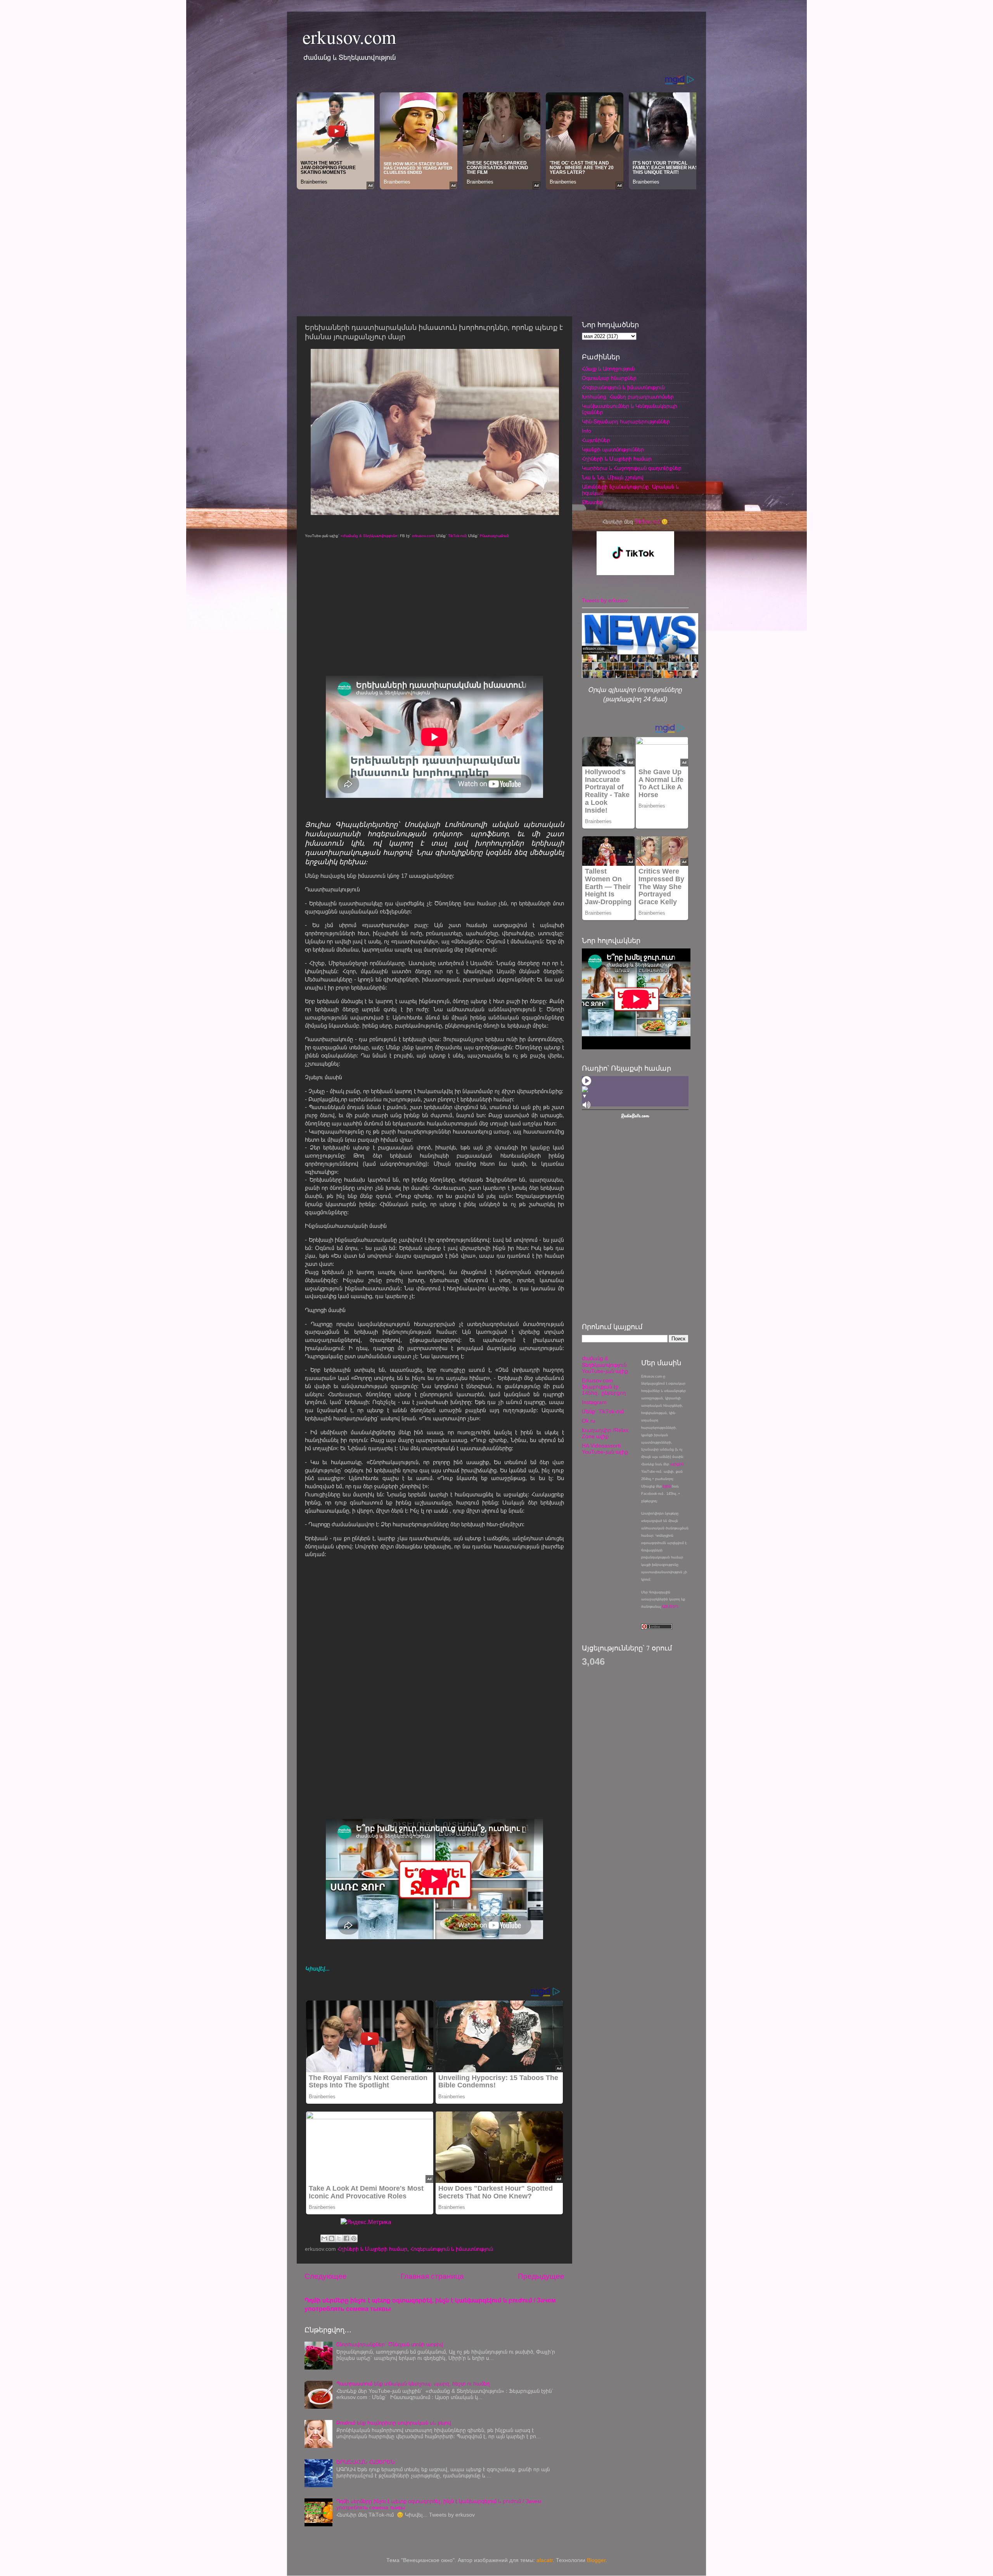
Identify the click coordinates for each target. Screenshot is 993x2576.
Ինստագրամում (494, 536)
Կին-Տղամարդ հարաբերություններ (626, 422)
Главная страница (432, 2276)
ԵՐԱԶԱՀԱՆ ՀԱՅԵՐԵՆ (366, 2462)
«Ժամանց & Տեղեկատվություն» (369, 536)
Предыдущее (541, 2276)
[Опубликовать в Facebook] (346, 2238)
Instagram (594, 1402)
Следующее (326, 2276)
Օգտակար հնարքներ (609, 378)
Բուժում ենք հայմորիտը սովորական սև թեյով (394, 2423)
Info (586, 431)
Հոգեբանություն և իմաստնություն (452, 2249)
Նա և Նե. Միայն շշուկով (613, 478)
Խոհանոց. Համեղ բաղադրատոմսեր (628, 397)
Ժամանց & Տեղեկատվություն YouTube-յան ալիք (605, 1365)
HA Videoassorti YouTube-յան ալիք (605, 1449)
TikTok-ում (457, 536)
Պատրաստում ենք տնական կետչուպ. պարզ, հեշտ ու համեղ (413, 2384)
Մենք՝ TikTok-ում (603, 1412)
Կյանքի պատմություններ (613, 450)
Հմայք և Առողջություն (608, 369)
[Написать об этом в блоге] (332, 2238)
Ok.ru (589, 1421)
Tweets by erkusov (605, 601)
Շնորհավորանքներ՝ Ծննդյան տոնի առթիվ (390, 2345)
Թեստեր (593, 502)
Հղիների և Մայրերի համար (372, 2249)
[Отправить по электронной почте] (324, 2238)
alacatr (545, 2560)
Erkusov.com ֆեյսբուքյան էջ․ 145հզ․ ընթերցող (604, 1387)
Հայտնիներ (596, 440)
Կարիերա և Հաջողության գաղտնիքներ (632, 468)
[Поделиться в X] (339, 2238)
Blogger (596, 2560)
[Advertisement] (496, 251)
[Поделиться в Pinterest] (354, 2238)
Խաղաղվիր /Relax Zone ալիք (605, 1433)
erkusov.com (349, 36)
